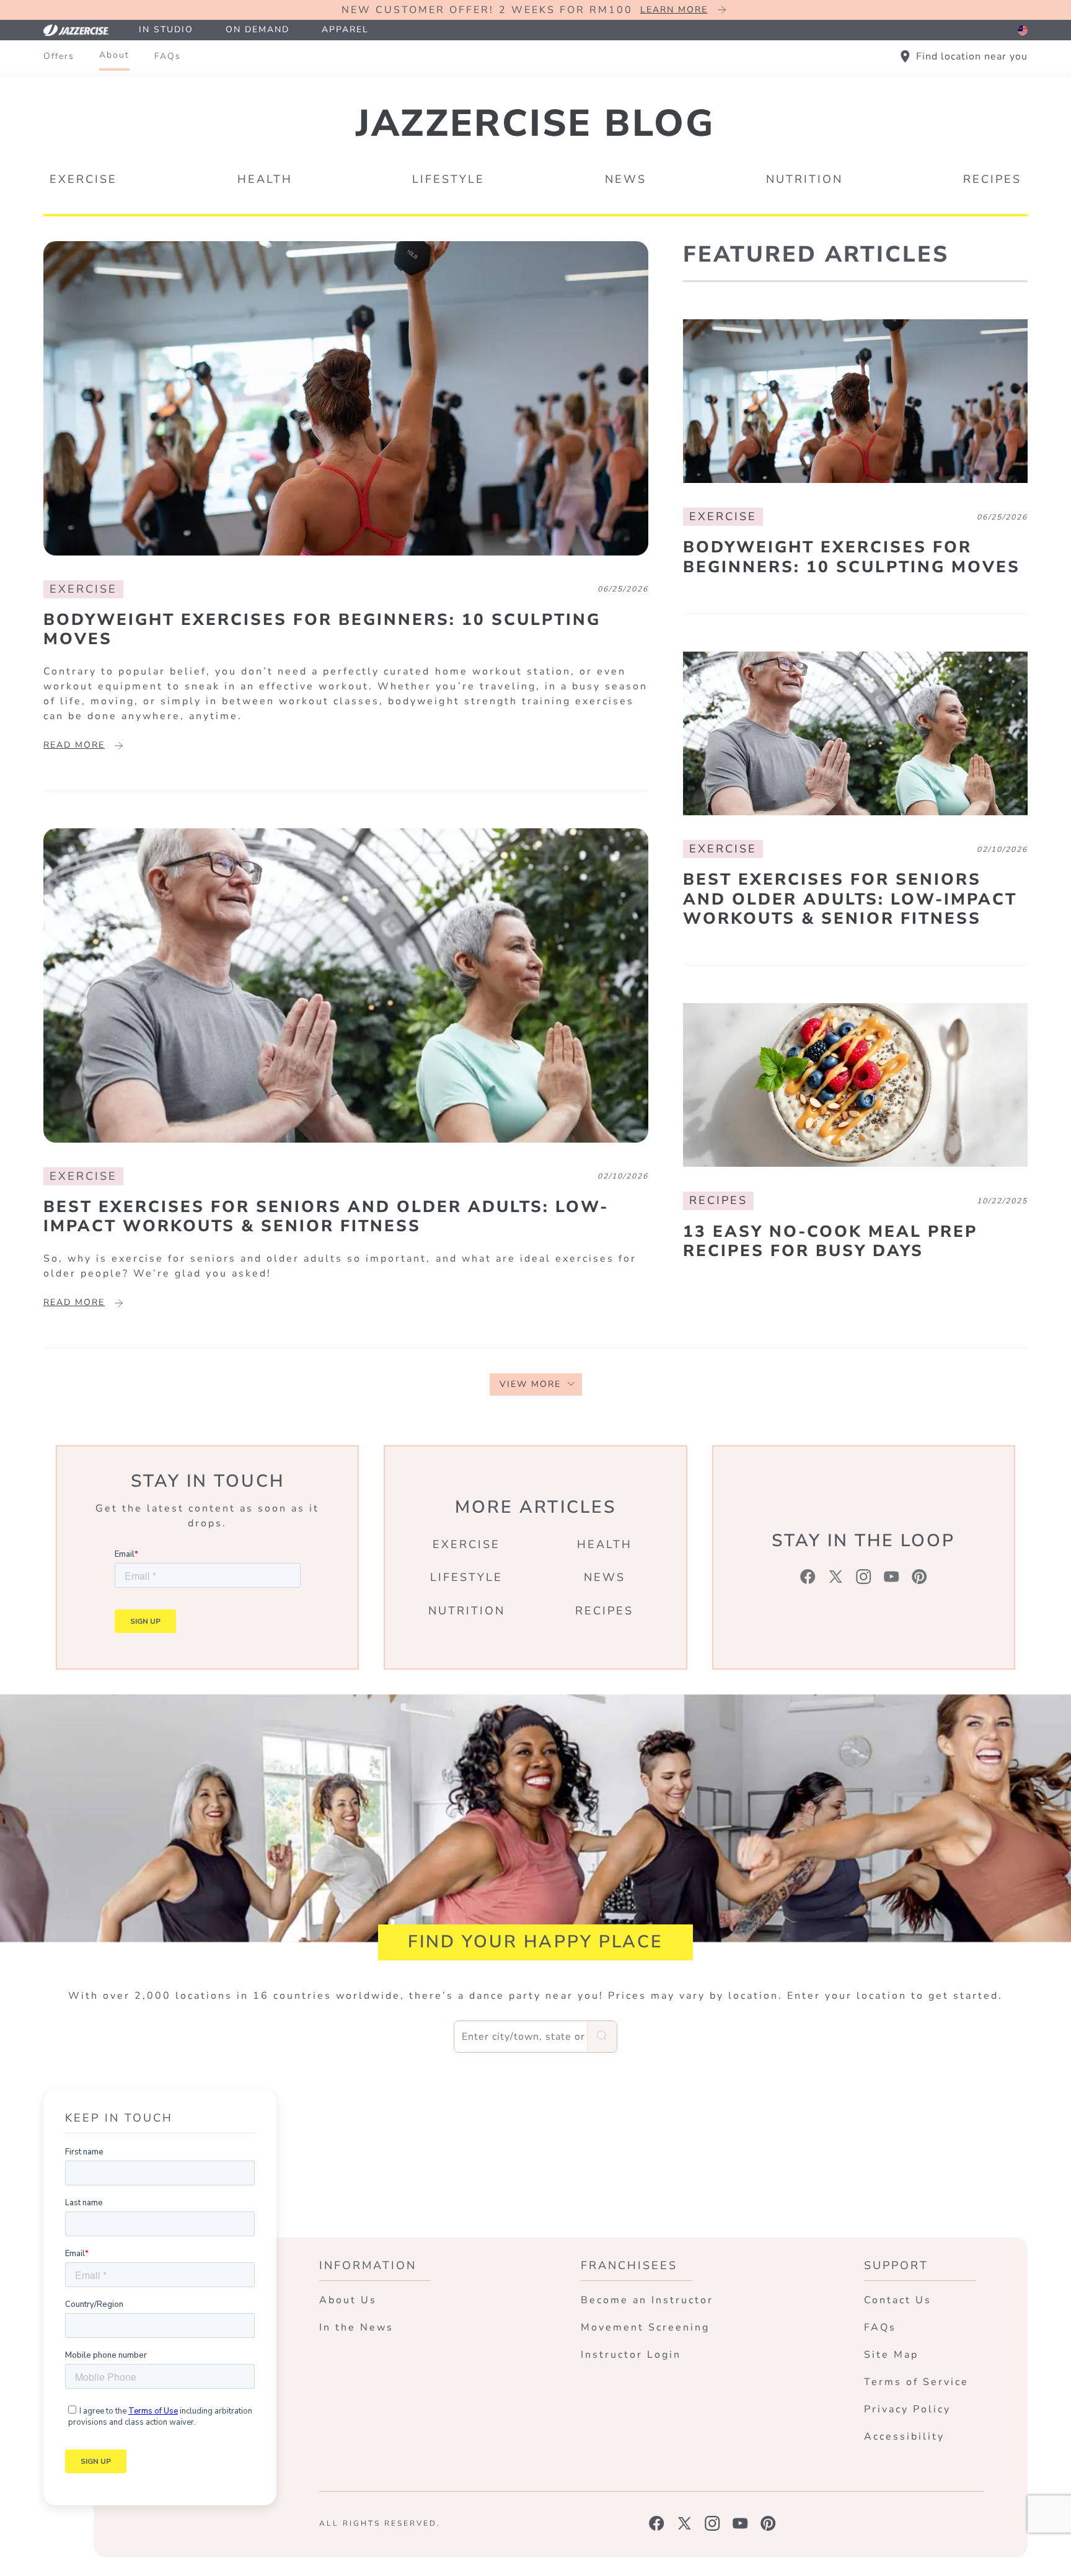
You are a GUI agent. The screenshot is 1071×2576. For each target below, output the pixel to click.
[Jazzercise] (83, 30)
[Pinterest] (919, 1577)
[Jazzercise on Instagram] (712, 2523)
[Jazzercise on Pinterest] (768, 2523)
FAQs (168, 56)
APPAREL (345, 29)
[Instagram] (864, 1577)
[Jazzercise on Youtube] (740, 2523)
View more (530, 1384)
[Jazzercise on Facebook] (657, 2523)
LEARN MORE (674, 10)
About (114, 55)
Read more (74, 745)
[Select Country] (1023, 30)
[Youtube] (892, 1577)
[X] (836, 1577)
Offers (59, 56)
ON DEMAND (258, 29)
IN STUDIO (166, 29)
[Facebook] (808, 1577)
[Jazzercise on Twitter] (685, 2523)
